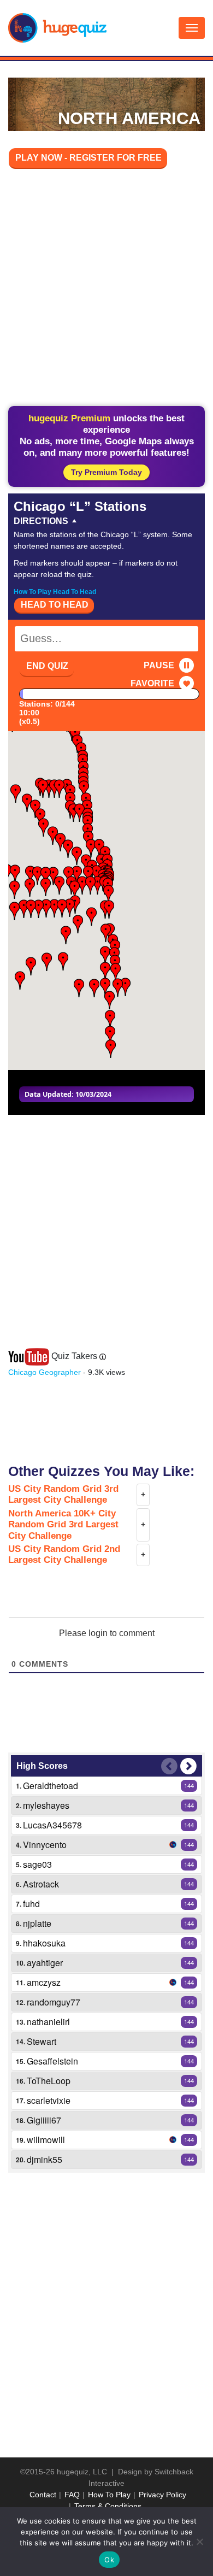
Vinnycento (45, 1845)
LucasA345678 (52, 1825)
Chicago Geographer (45, 1372)
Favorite (152, 683)
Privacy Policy (162, 2495)
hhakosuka (44, 1943)
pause (159, 665)
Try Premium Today (106, 472)
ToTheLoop (49, 2081)
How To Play (109, 2495)
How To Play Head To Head (55, 592)
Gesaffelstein (52, 2061)
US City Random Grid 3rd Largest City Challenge (63, 1494)
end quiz (47, 666)
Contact (43, 2495)
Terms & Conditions (108, 2506)
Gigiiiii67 (44, 2120)
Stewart (42, 2041)
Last (169, 1766)
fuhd (31, 1904)
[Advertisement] (106, 289)
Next (188, 1766)
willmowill (46, 2140)
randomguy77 (54, 2002)
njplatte (37, 1923)
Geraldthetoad (51, 1786)
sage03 (37, 1864)
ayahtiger (45, 1963)
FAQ (72, 2495)
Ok (109, 2560)
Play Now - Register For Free (88, 158)
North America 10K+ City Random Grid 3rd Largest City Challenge (63, 1525)
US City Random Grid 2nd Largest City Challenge (64, 1554)
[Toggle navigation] (192, 28)
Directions (41, 521)
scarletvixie (49, 2100)
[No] (199, 2542)
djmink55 (45, 2159)
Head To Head (55, 605)
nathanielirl (48, 2022)
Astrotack (41, 1884)
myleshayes (46, 1805)
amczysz (44, 1982)
